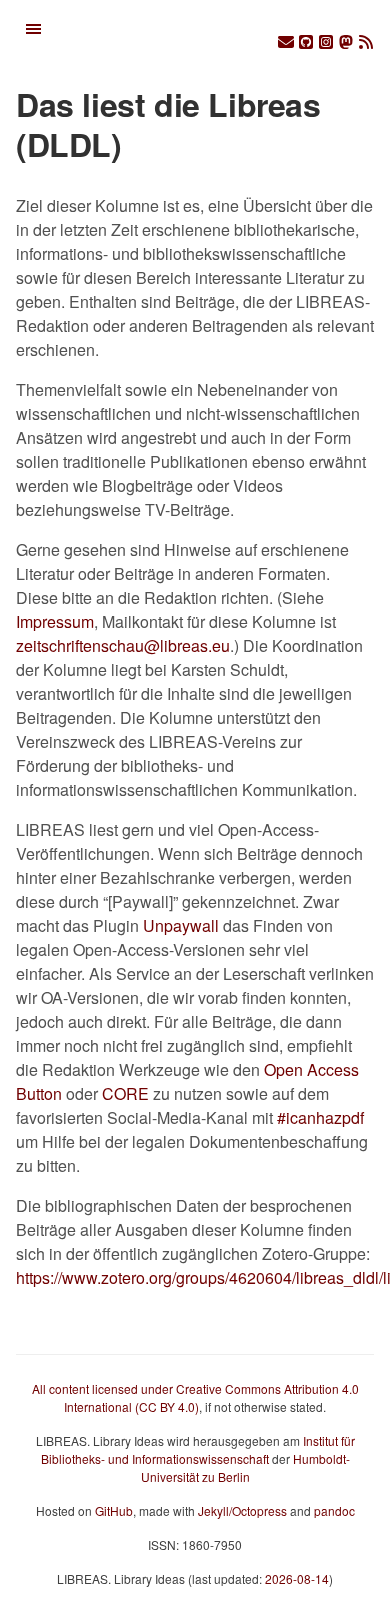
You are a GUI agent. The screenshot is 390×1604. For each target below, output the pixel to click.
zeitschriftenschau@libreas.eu (123, 645)
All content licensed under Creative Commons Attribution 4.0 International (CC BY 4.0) (195, 1397)
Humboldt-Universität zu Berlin (245, 1467)
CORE (125, 1093)
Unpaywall (181, 925)
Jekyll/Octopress (242, 1510)
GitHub (114, 1510)
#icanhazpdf (320, 1117)
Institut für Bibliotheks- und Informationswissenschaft (198, 1449)
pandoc (334, 1510)
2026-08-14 (297, 1578)
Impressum (55, 621)
